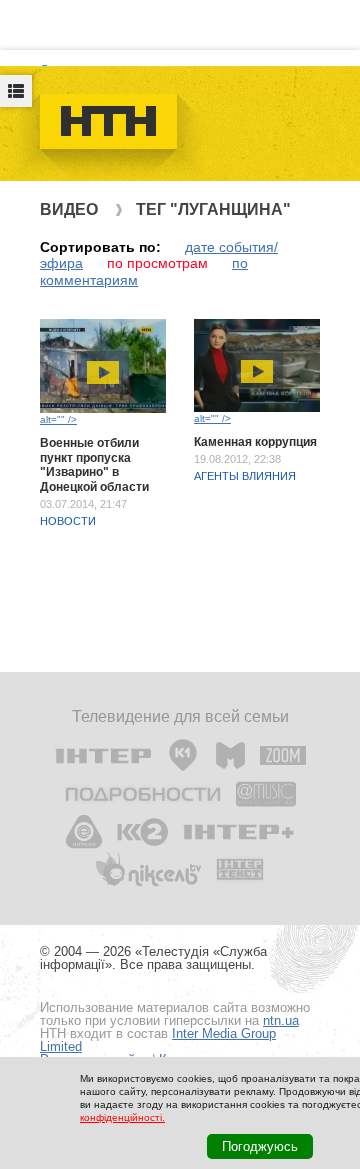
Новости (68, 521)
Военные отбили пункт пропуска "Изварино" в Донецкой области (94, 464)
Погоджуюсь (260, 1146)
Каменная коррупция (255, 442)
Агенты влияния (245, 476)
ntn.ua (281, 1020)
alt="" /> (58, 419)
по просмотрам (157, 263)
